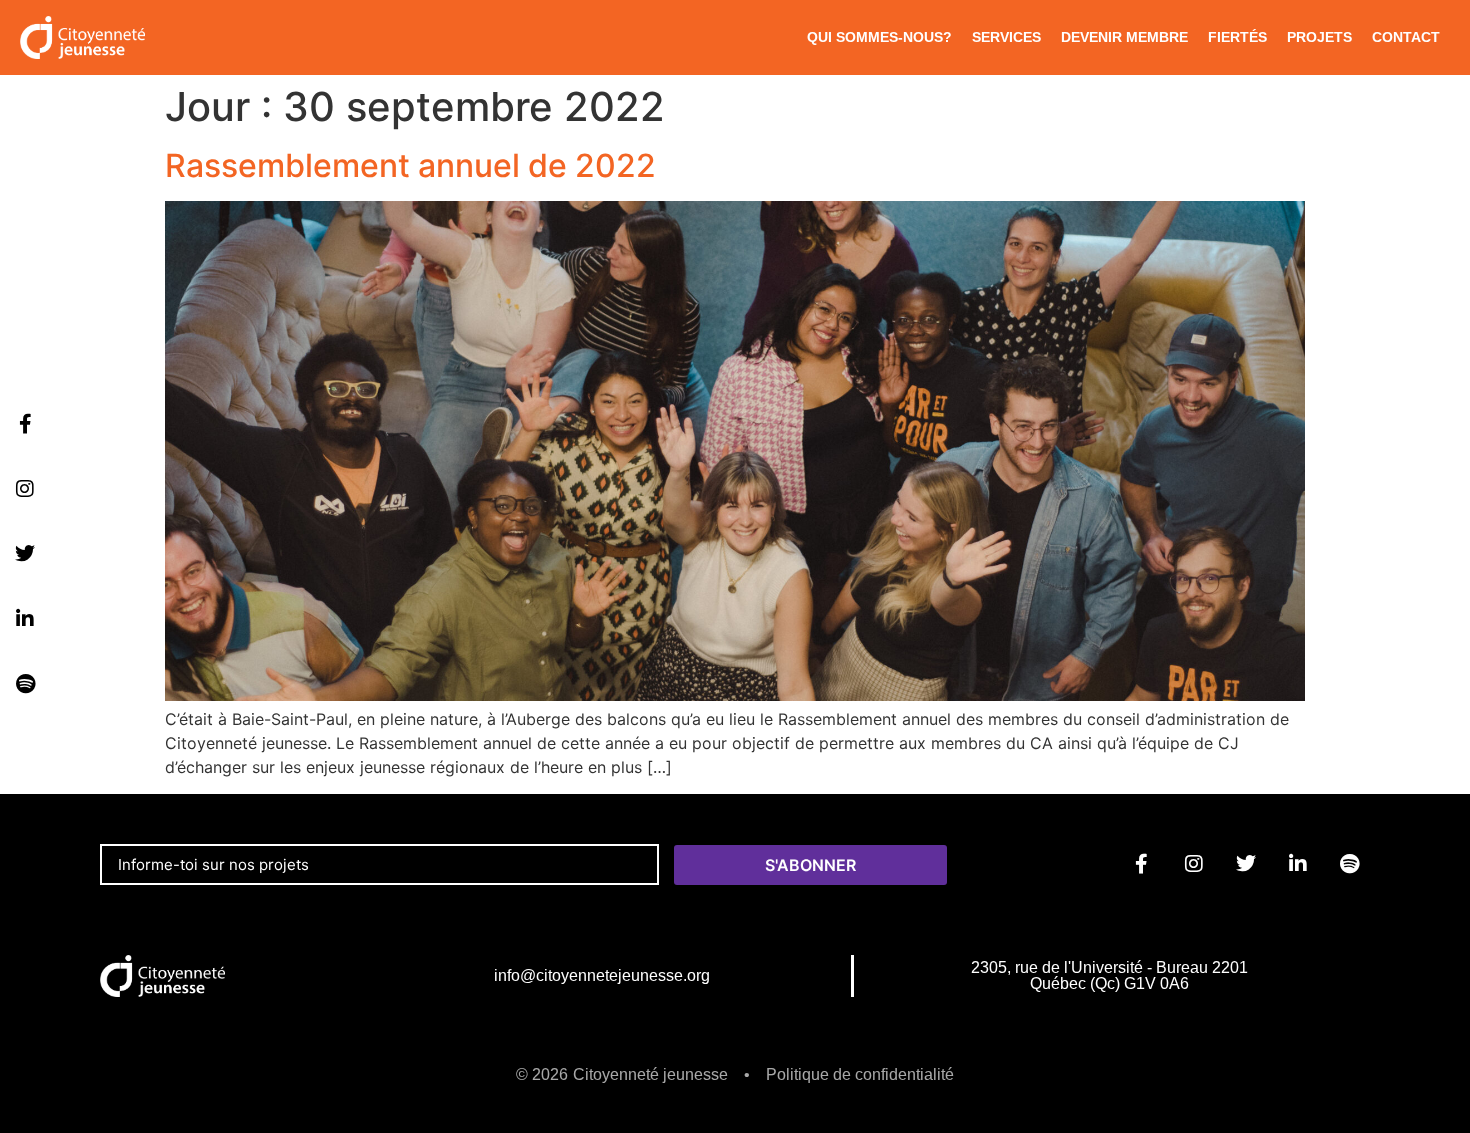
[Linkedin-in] (25, 619)
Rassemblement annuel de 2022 (410, 165)
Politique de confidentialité (860, 1074)
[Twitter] (25, 554)
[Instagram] (25, 489)
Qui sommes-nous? (879, 37)
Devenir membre (1124, 37)
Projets (1319, 37)
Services (1006, 37)
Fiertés (1237, 37)
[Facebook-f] (25, 424)
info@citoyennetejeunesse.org (602, 975)
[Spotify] (25, 684)
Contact (1406, 37)
